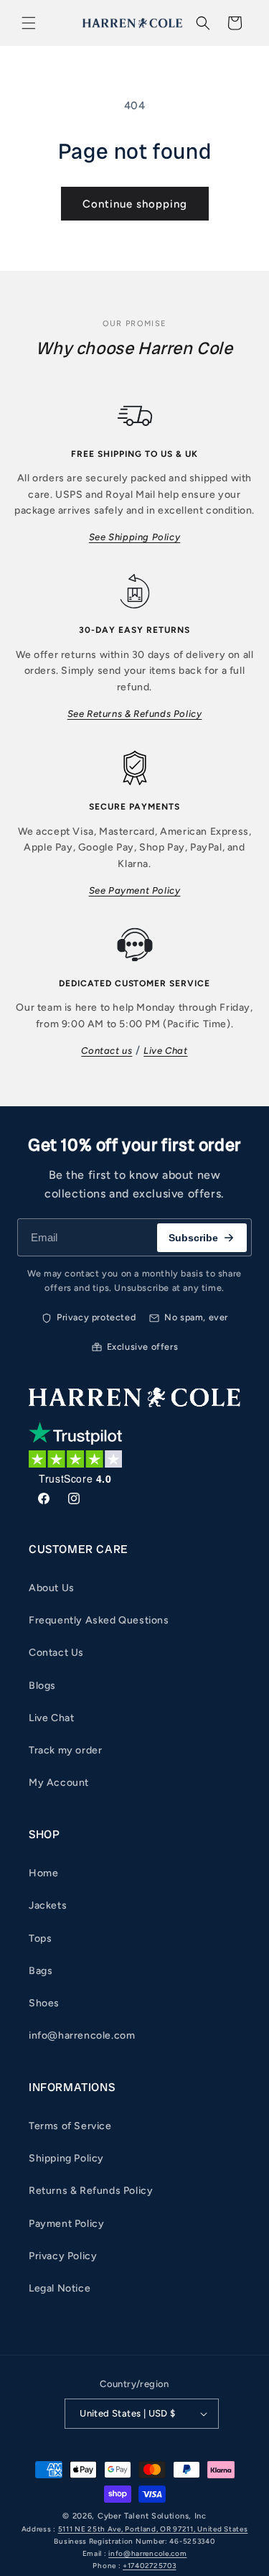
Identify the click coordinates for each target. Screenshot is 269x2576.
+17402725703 (149, 2566)
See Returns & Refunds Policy (135, 714)
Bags (41, 1971)
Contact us (107, 1051)
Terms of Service (70, 2126)
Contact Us (56, 1653)
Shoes (44, 2003)
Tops (40, 1938)
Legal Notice (60, 2288)
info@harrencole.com (82, 2035)
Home (43, 1873)
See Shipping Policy (134, 537)
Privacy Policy (63, 2256)
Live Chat (165, 1051)
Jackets (48, 1905)
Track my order (65, 1750)
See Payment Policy (135, 890)
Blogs (42, 1686)
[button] (29, 23)
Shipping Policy (66, 2158)
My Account (59, 1783)
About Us (52, 1588)
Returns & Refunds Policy (91, 2191)
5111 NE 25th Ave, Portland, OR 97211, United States (153, 2529)
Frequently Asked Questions (99, 1620)
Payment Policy (66, 2224)
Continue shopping (135, 204)
